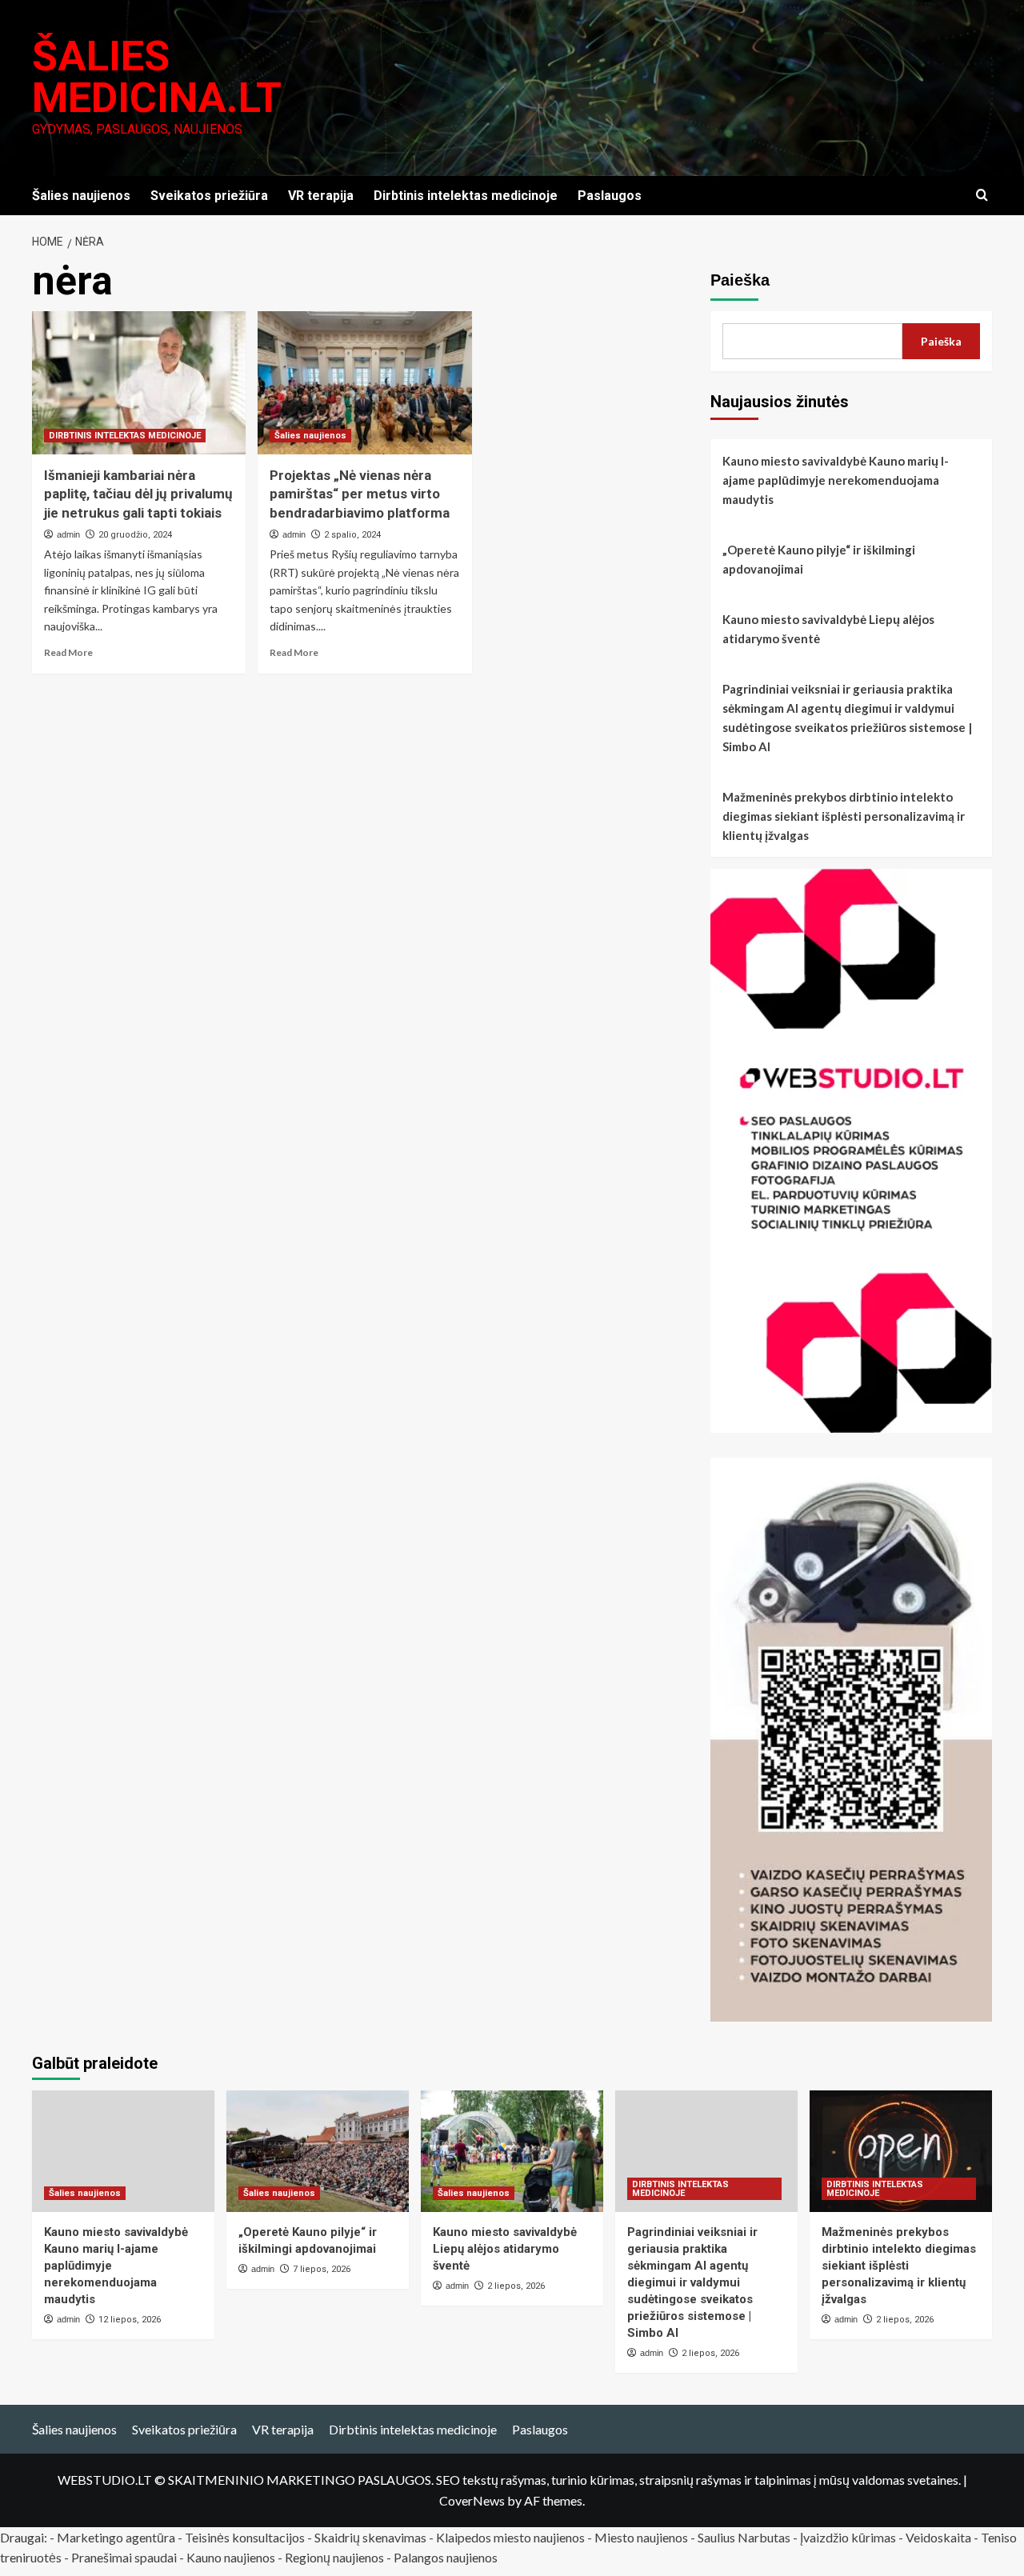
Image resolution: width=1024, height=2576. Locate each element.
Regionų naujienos (334, 2557)
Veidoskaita (938, 2537)
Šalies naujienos (81, 196)
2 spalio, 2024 (352, 535)
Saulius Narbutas (744, 2537)
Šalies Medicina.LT (157, 77)
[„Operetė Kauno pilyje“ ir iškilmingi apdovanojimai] (318, 2151)
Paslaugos (610, 196)
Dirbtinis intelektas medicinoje (466, 196)
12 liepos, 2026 (130, 2320)
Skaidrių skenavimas (370, 2537)
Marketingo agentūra (116, 2537)
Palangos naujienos (446, 2557)
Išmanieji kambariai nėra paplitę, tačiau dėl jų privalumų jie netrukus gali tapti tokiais (138, 494)
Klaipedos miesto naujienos (510, 2537)
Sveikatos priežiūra (209, 196)
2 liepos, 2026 (516, 2286)
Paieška (740, 280)
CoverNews (472, 2500)
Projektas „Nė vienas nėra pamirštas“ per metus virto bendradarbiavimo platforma (360, 494)
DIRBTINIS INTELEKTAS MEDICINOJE (125, 436)
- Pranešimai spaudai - (125, 2557)
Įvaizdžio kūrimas (848, 2537)
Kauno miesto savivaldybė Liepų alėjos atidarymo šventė (828, 629)
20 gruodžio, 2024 (135, 535)
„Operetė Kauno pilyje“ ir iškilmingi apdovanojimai (819, 559)
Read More (68, 652)
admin (68, 534)
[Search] (982, 196)
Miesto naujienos (641, 2537)
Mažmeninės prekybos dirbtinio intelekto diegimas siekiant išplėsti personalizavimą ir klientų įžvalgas (844, 816)
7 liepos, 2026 (322, 2269)
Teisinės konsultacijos (245, 2537)
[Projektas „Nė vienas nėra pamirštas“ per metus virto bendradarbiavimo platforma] (364, 382)
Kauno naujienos (231, 2557)
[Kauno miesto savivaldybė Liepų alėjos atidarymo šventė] (512, 2151)
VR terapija (321, 196)
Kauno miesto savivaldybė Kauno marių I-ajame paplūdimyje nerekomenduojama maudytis (836, 480)
